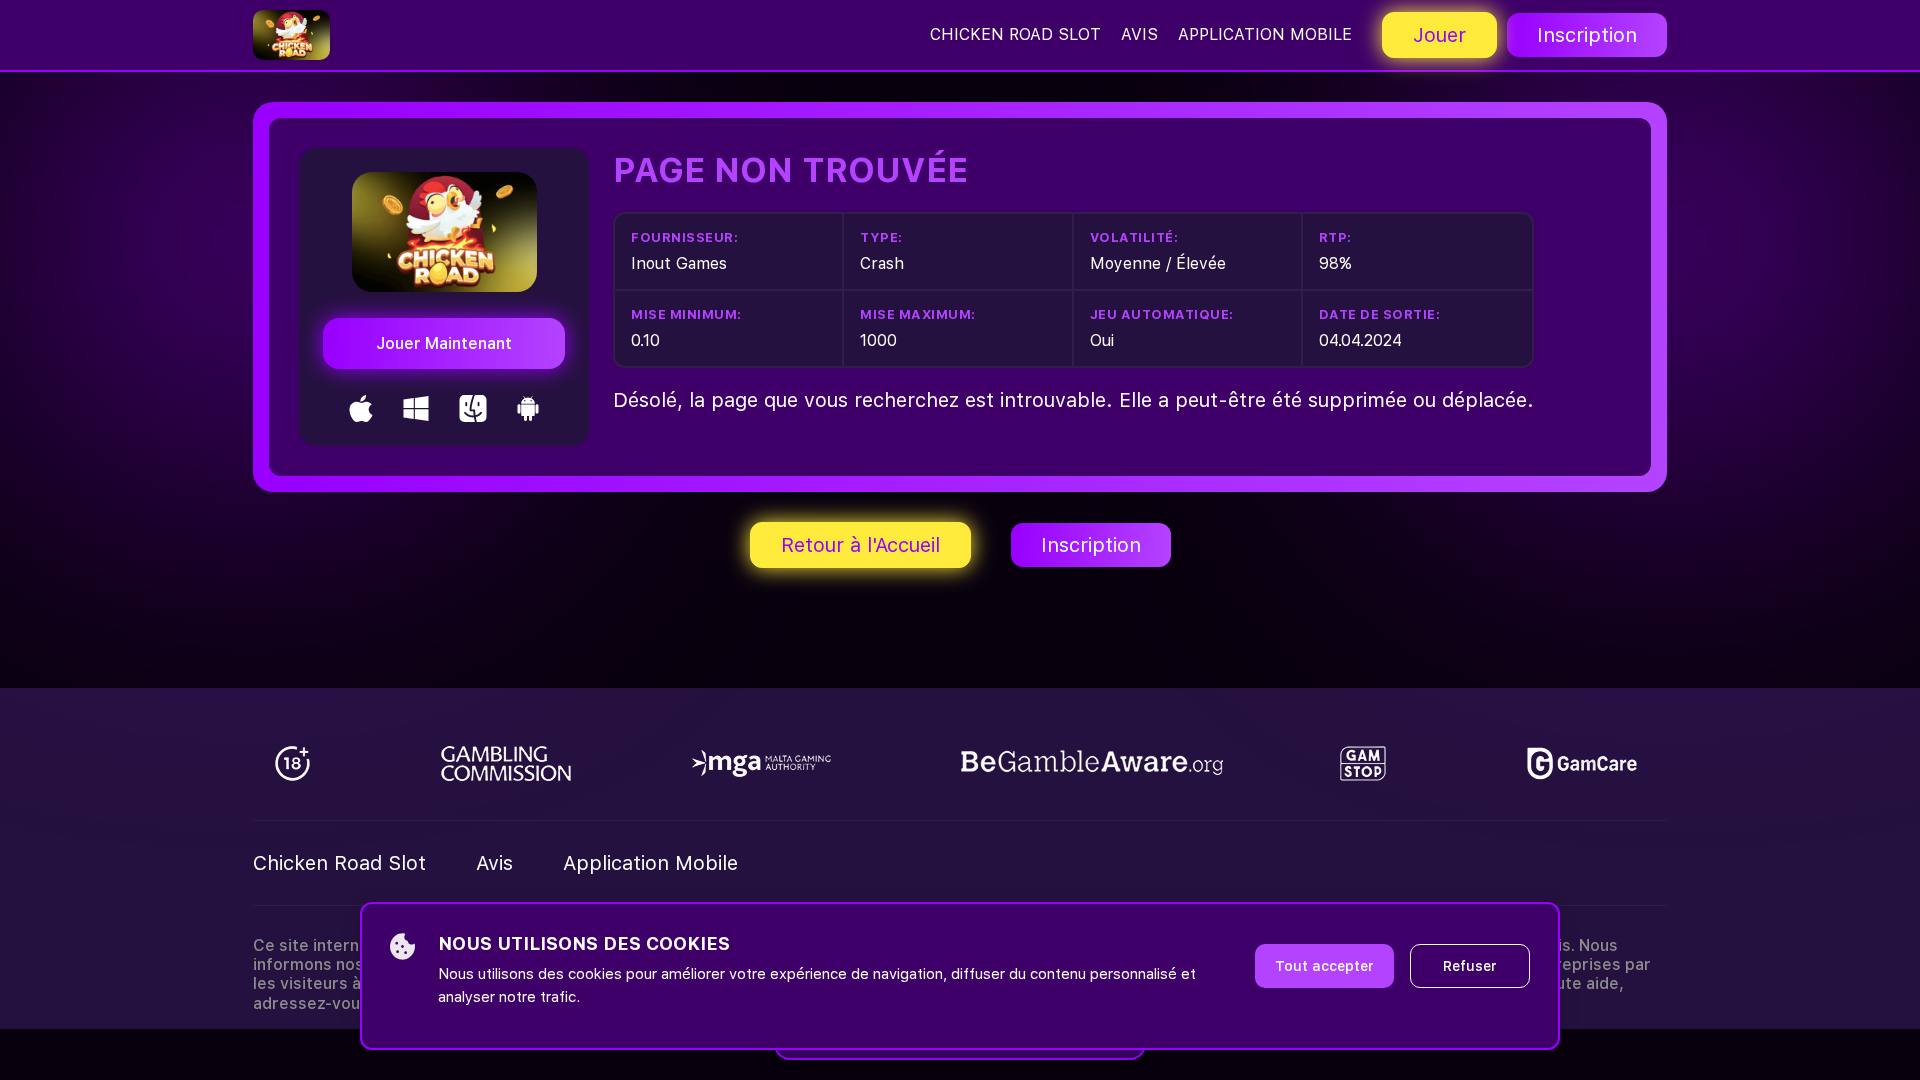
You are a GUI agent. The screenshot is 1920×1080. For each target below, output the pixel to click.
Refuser (1470, 966)
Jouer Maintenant (444, 343)
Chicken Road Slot (1015, 34)
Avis (1139, 34)
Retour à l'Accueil (860, 545)
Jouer (1439, 35)
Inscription (1587, 35)
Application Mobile (1265, 34)
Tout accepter (1324, 966)
